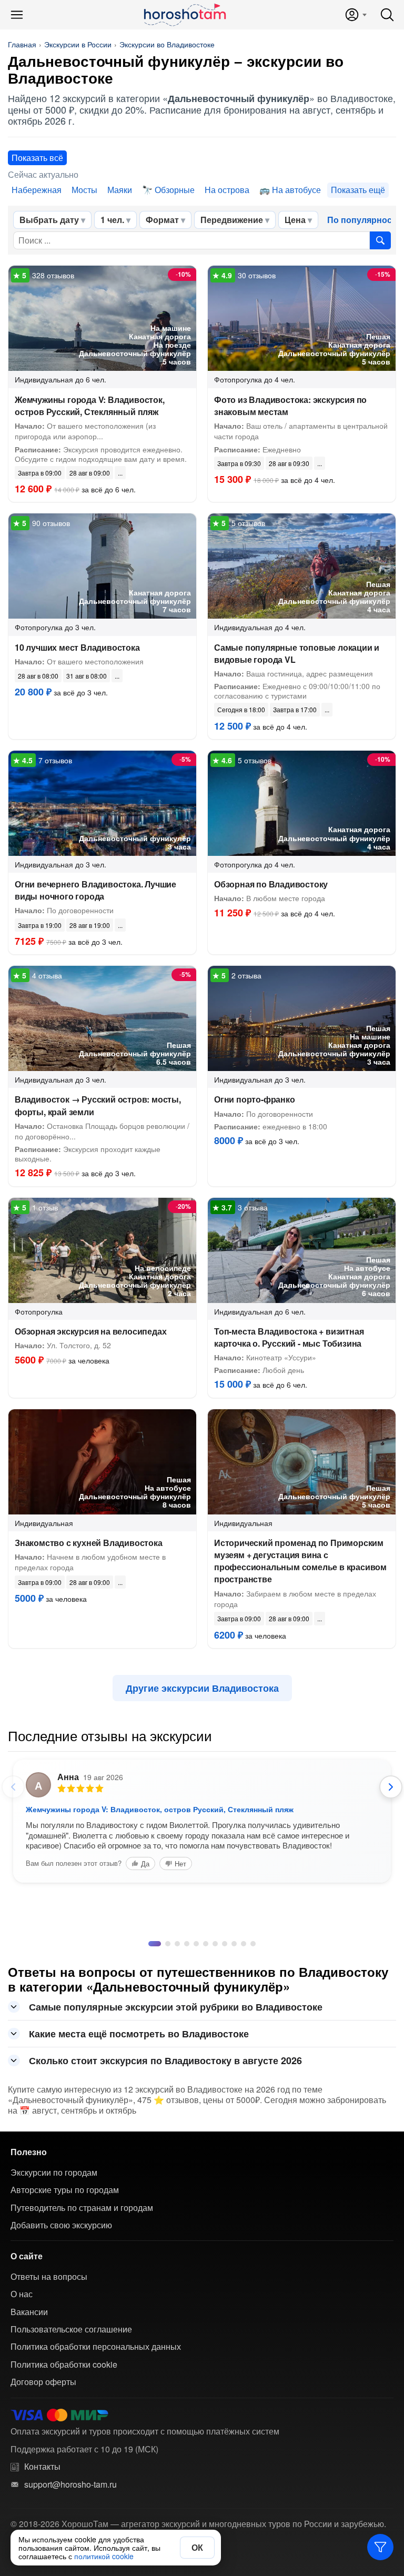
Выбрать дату (49, 220)
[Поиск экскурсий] (380, 240)
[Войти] (355, 15)
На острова (227, 190)
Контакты (42, 2467)
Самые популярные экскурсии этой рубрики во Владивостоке (176, 2007)
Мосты (84, 190)
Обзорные (175, 190)
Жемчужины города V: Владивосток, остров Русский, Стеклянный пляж (90, 406)
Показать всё (37, 158)
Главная (22, 44)
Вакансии (29, 2312)
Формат (162, 220)
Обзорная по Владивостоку (271, 884)
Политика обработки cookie (64, 2365)
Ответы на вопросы (49, 2277)
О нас (22, 2294)
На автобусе (296, 190)
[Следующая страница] (391, 1787)
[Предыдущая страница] (13, 1787)
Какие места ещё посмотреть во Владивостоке (139, 2034)
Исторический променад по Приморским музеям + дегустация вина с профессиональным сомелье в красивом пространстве (300, 1561)
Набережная (37, 190)
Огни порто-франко (255, 1099)
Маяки (120, 190)
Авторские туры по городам (65, 2190)
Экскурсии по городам (54, 2173)
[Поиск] (387, 15)
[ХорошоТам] (184, 15)
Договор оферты (43, 2382)
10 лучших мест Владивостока (77, 647)
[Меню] (17, 15)
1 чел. (112, 220)
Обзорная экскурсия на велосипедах (90, 1331)
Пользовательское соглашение (71, 2329)
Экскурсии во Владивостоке (167, 44)
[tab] (151, 1944)
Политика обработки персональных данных (96, 2347)
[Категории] (380, 2547)
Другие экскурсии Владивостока (202, 1688)
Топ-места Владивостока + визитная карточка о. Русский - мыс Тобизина (289, 1337)
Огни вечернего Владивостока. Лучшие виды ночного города (95, 890)
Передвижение (232, 220)
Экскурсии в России (78, 44)
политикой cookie (104, 2556)
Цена (295, 220)
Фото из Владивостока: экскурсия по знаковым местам (290, 406)
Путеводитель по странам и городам (82, 2208)
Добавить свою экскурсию (61, 2225)
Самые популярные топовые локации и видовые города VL (297, 653)
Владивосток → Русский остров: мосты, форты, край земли (98, 1105)
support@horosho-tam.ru (70, 2484)
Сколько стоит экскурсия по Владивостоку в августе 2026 (165, 2060)
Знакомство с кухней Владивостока (89, 1543)
